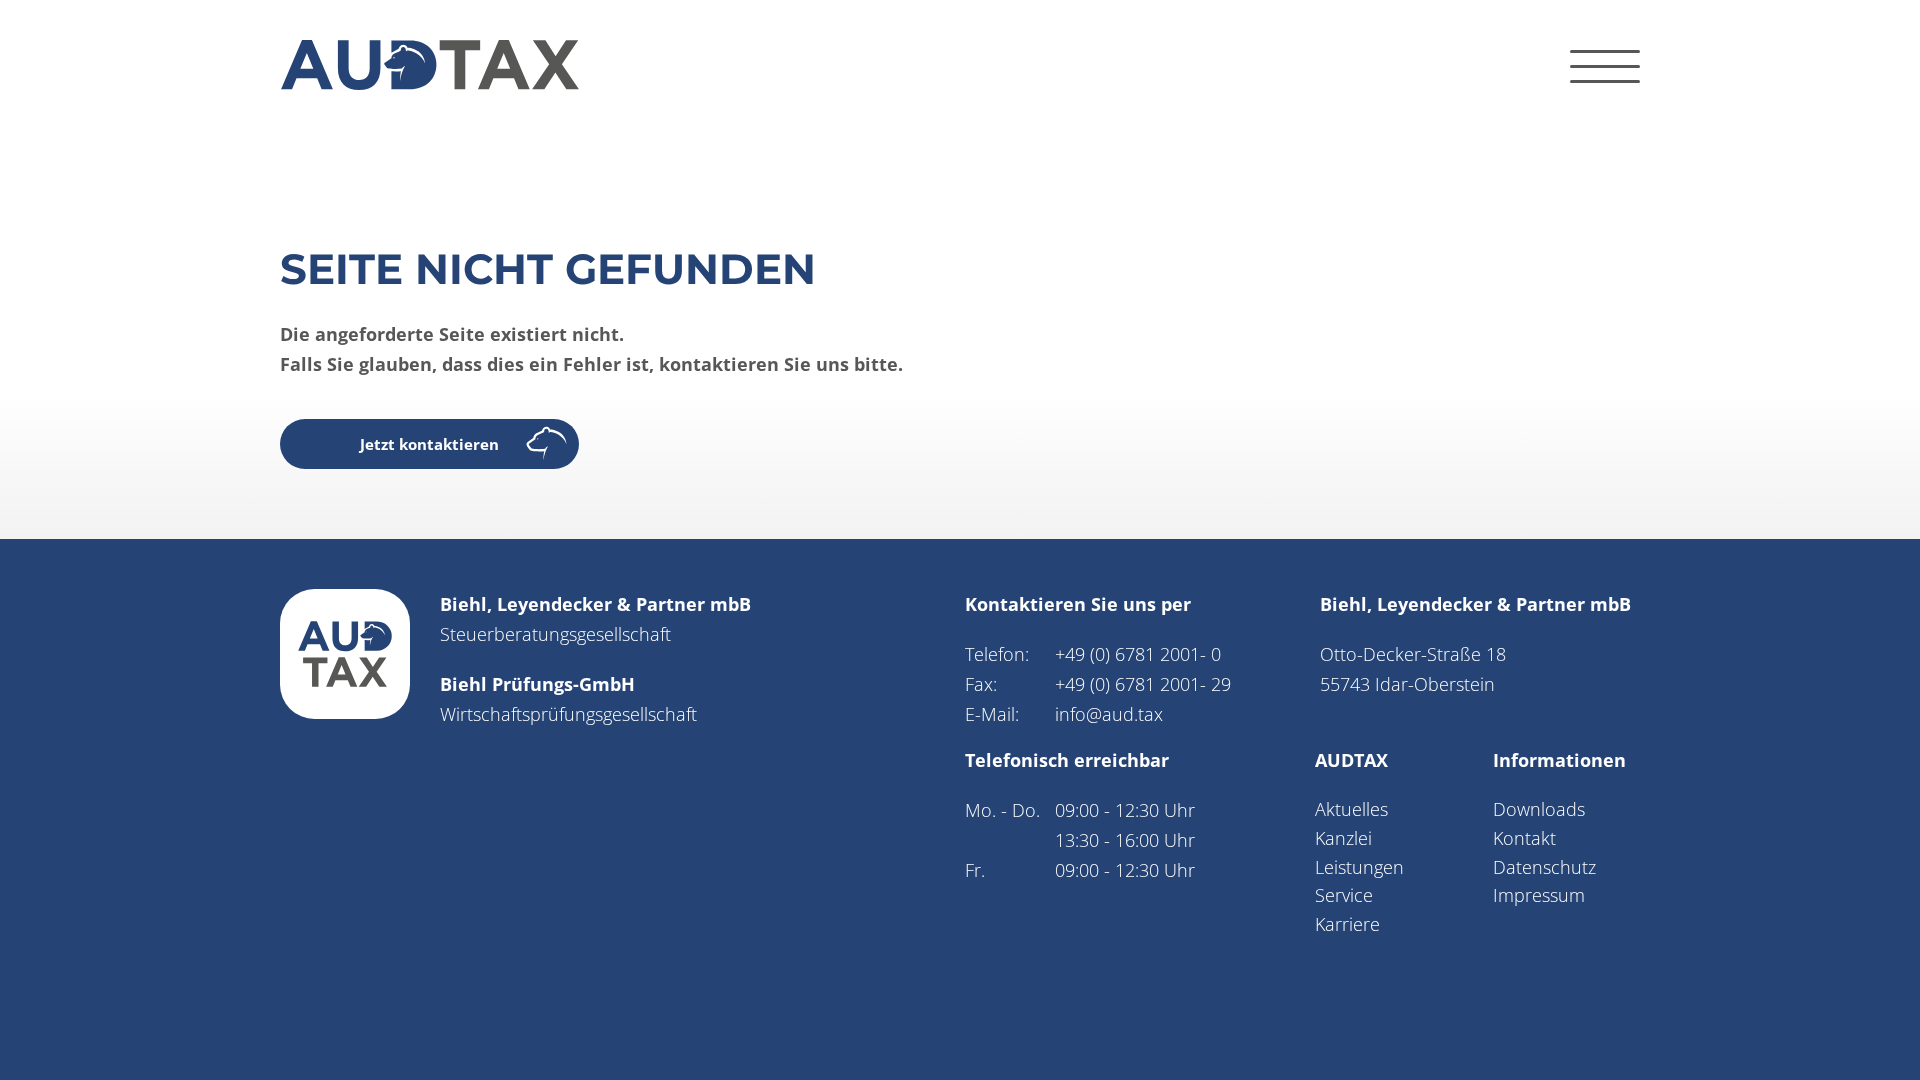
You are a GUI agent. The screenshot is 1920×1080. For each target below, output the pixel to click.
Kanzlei (1343, 838)
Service (1344, 895)
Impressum (1539, 895)
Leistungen (1359, 867)
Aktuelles (1351, 809)
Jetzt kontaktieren (429, 444)
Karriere (1347, 924)
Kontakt (1524, 838)
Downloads (1539, 809)
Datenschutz (1544, 867)
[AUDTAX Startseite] (430, 65)
